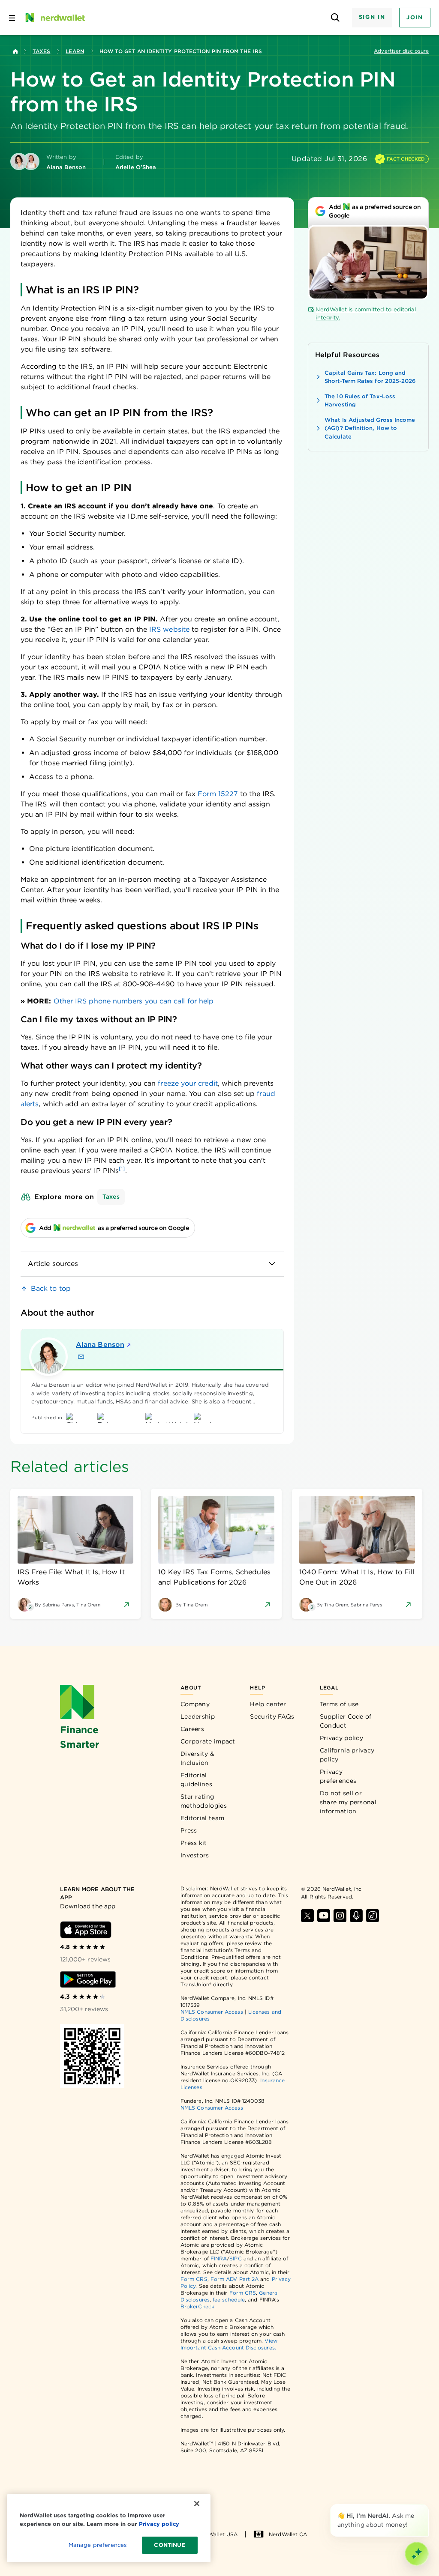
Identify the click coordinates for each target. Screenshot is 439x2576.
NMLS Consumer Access (212, 2012)
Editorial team (202, 1818)
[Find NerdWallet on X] (307, 1916)
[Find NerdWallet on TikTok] (373, 1916)
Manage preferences (98, 2545)
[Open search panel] (335, 18)
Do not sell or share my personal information (348, 1802)
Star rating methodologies (204, 1801)
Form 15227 (218, 794)
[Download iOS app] (86, 1930)
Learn (75, 51)
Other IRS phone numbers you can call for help (134, 1001)
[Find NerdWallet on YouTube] (324, 1916)
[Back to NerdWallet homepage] (15, 51)
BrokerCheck (197, 2306)
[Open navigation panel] (12, 18)
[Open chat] (417, 2554)
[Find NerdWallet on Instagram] (340, 1916)
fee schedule (229, 2300)
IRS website (169, 629)
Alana (100, 1345)
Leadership (198, 1716)
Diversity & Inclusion (197, 1758)
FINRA (219, 2258)
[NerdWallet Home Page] (54, 18)
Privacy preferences (338, 1776)
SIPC (235, 2258)
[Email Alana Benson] (81, 1357)
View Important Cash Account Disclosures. (229, 2344)
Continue (170, 2545)
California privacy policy (347, 1755)
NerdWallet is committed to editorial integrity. (366, 314)
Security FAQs (272, 1716)
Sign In (372, 17)
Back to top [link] (51, 1288)
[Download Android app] (88, 1979)
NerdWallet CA (288, 2534)
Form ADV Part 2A (235, 2279)
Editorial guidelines (196, 1780)
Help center (268, 1704)
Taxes (41, 51)
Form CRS (194, 2279)
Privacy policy (341, 1738)
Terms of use (339, 1704)
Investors (195, 1855)
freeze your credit (188, 1083)
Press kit (194, 1843)
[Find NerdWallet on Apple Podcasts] (356, 1916)
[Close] (427, 2506)
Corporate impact (208, 1741)
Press (189, 1830)
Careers (192, 1729)
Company (195, 1704)
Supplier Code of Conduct (346, 1721)
